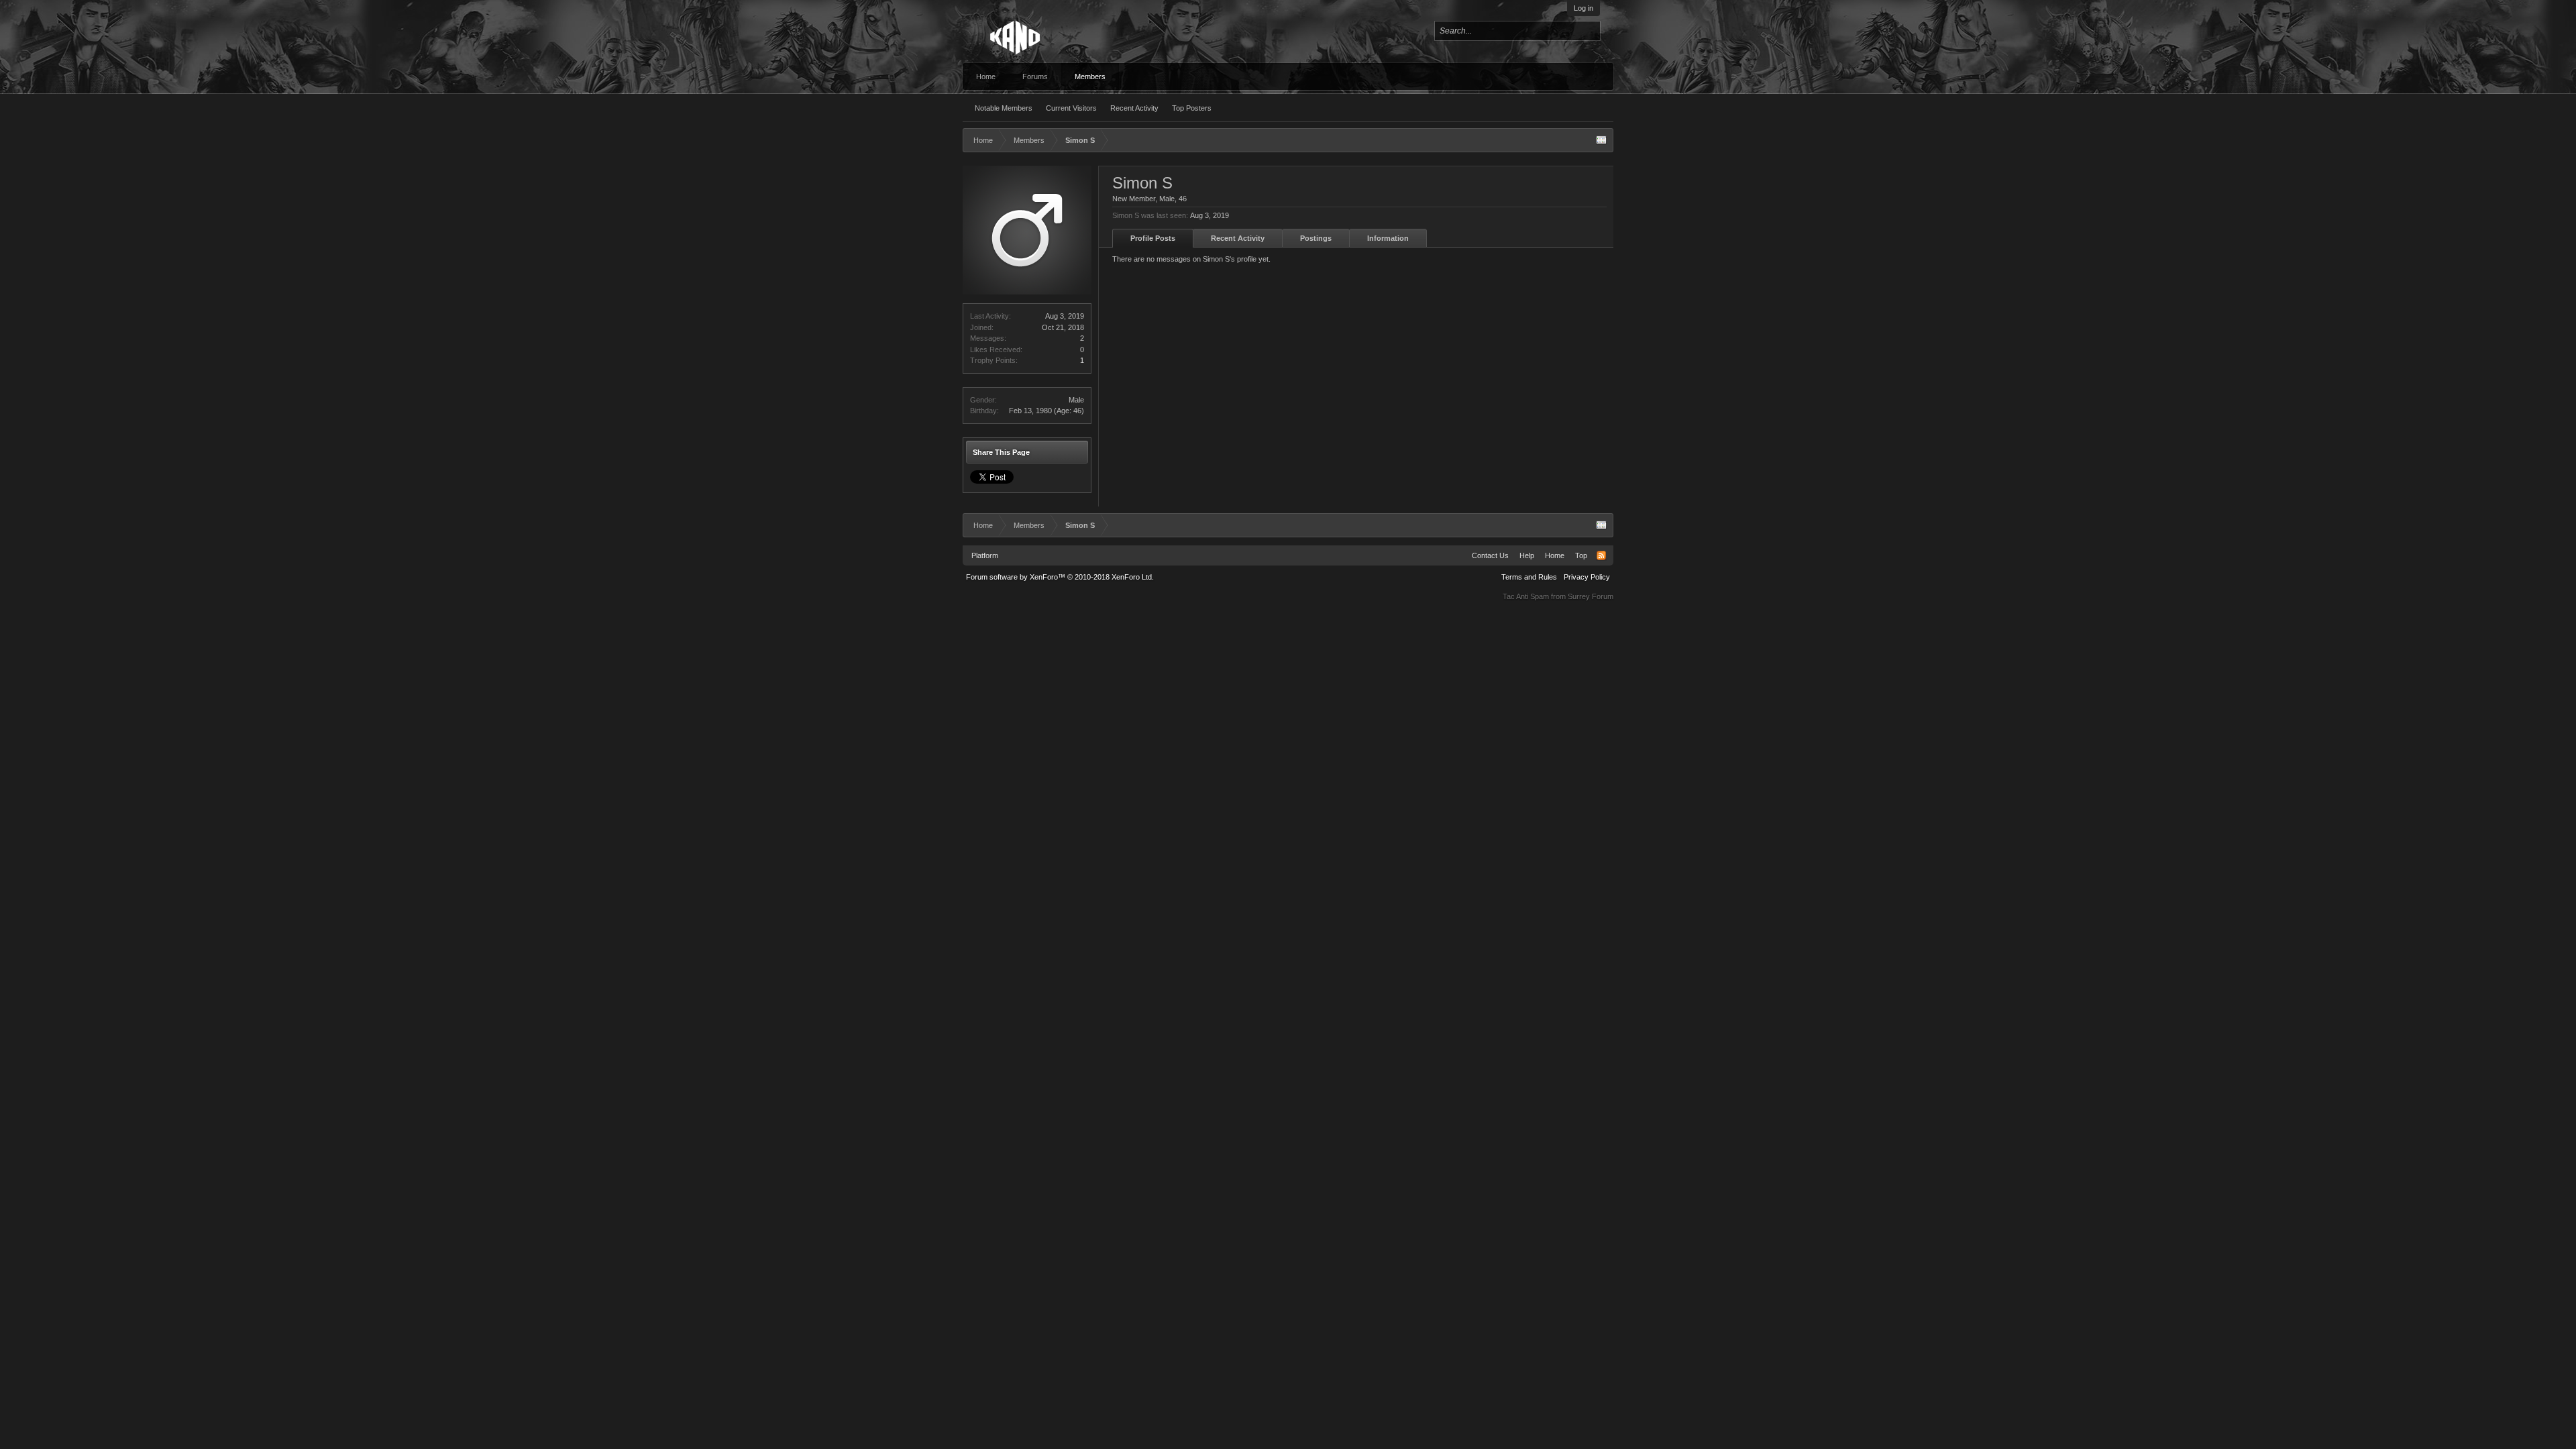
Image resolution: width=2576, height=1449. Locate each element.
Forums (1035, 76)
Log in (1584, 8)
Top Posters (1192, 108)
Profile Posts (1153, 238)
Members (1090, 76)
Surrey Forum (1591, 596)
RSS (1601, 555)
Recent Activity (1134, 108)
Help (1527, 555)
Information (1388, 238)
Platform (985, 555)
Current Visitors (1071, 108)
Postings (1316, 238)
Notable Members (1004, 108)
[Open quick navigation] (1601, 140)
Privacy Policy (1587, 577)
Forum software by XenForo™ (1060, 577)
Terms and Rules (1529, 577)
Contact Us (1490, 555)
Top (1581, 555)
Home (986, 76)
